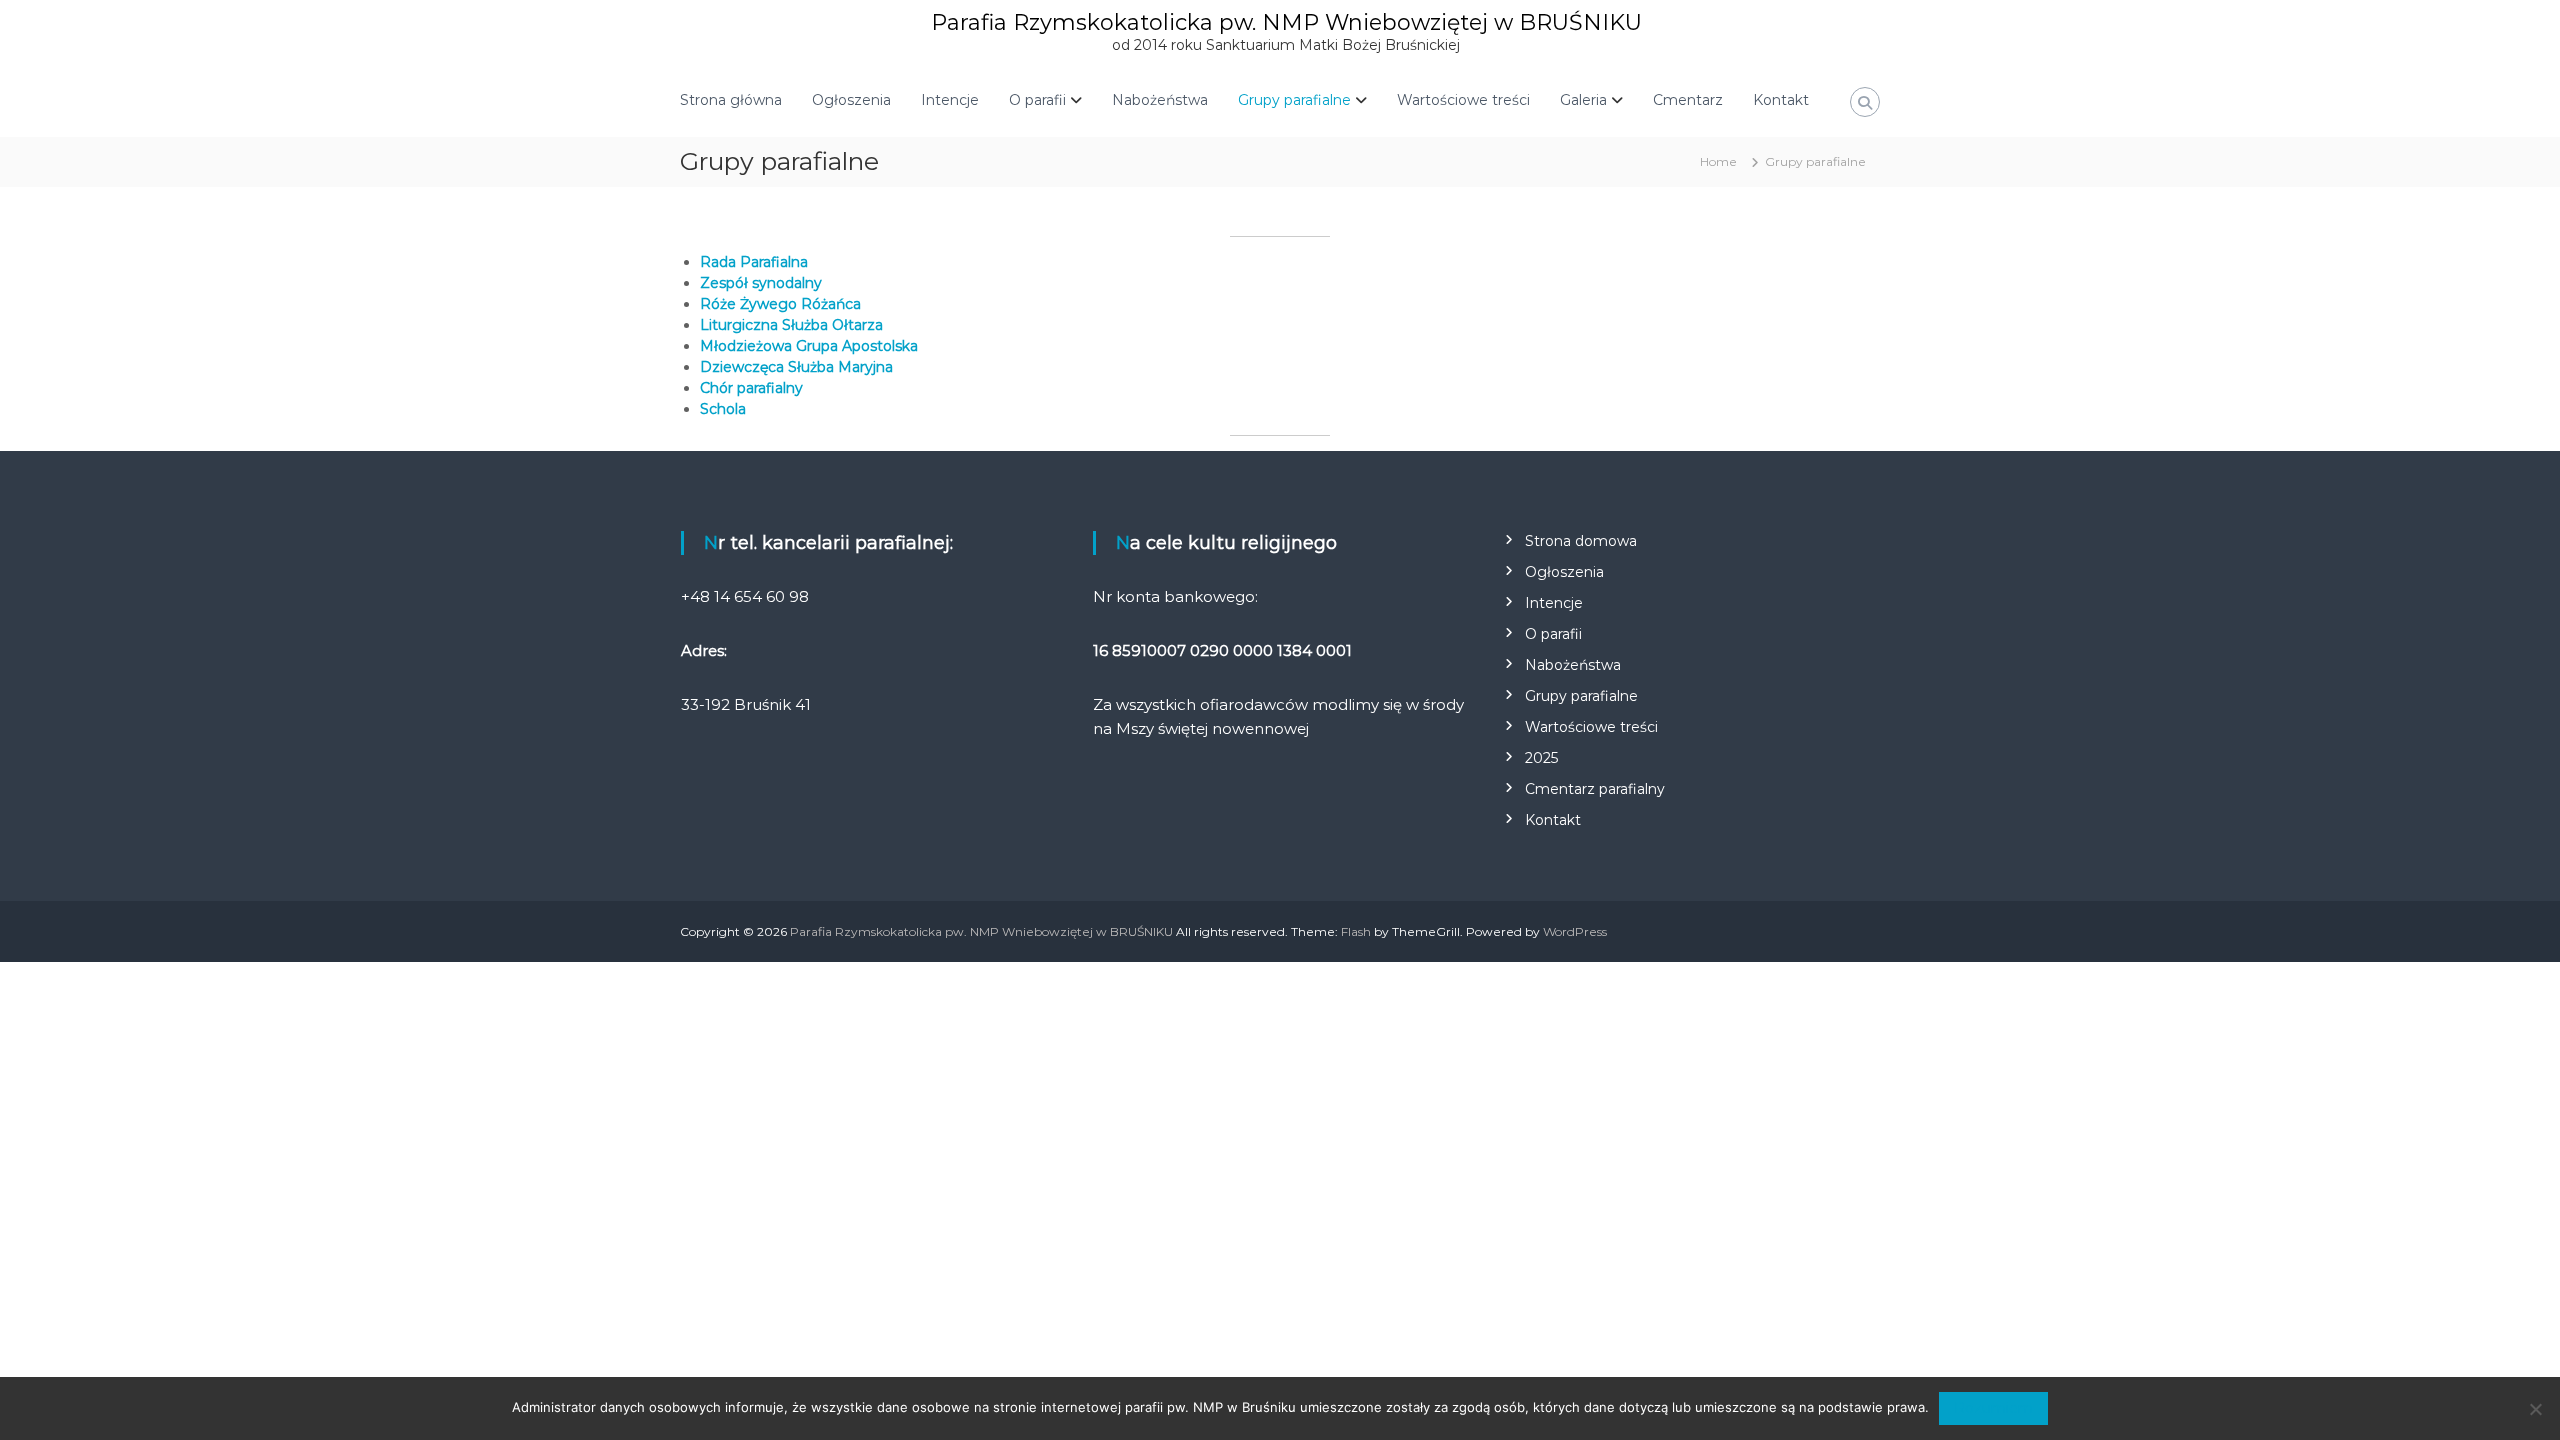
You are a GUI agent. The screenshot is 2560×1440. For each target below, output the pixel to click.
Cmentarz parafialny (1595, 789)
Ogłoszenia (851, 100)
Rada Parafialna (754, 262)
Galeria (1583, 100)
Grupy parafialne (1294, 100)
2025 (1541, 758)
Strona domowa (1581, 541)
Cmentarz (1688, 100)
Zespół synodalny (761, 283)
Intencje (950, 100)
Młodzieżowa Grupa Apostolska (809, 346)
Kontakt (1781, 100)
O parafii (1037, 100)
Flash (1356, 931)
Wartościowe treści (1463, 100)
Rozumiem (1993, 1408)
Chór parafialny (751, 388)
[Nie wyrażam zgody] (2535, 1409)
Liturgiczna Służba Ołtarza (791, 325)
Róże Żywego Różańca (780, 304)
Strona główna (731, 100)
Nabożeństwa (1160, 100)
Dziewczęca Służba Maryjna (796, 367)
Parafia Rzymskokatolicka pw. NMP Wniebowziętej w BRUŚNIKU (1286, 22)
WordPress (1575, 931)
